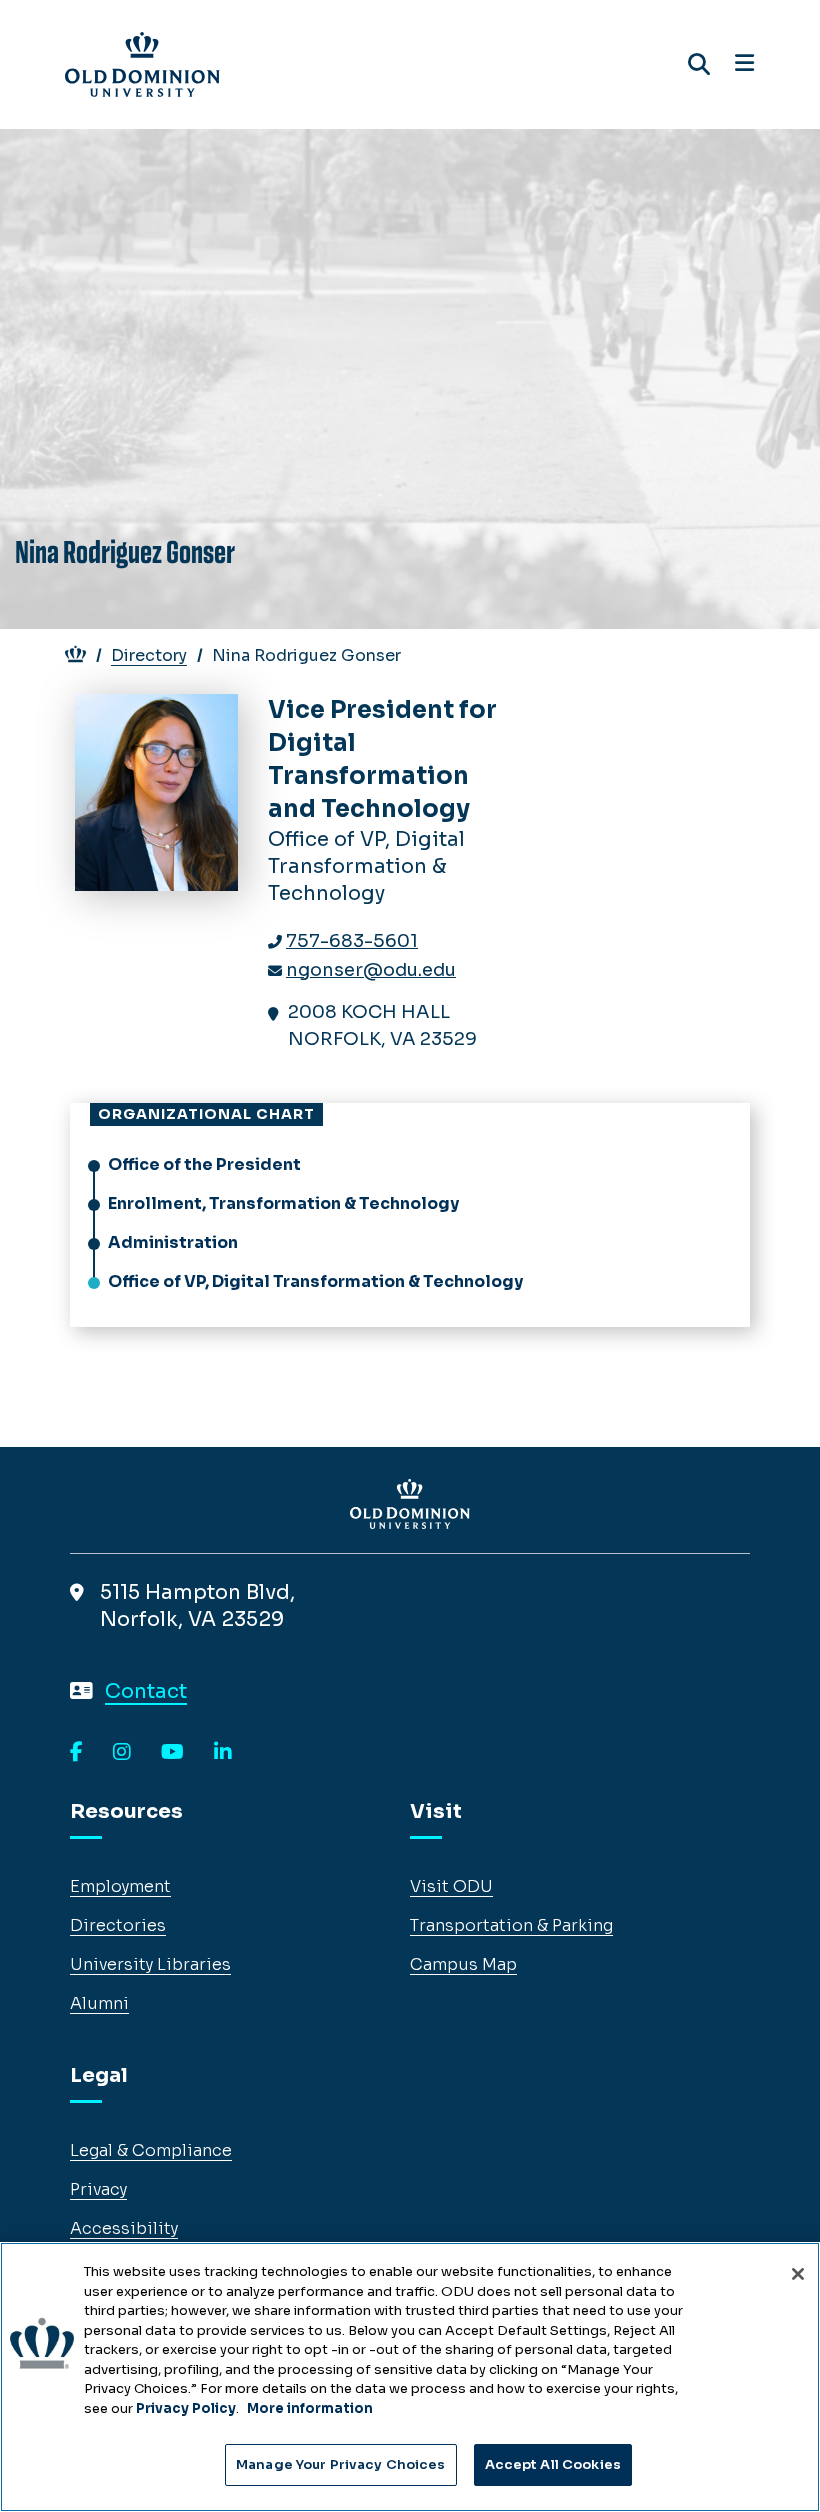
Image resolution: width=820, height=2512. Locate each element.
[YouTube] (172, 1753)
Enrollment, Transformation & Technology (283, 1203)
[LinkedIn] (223, 1753)
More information (310, 2408)
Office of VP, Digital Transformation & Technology (315, 1281)
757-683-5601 (352, 941)
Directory (149, 655)
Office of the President (204, 1164)
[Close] (798, 2274)
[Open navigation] (744, 64)
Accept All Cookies (553, 2464)
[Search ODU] (699, 64)
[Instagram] (122, 1753)
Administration (173, 1242)
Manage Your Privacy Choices (341, 2464)
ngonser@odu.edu (371, 970)
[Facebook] (76, 1753)
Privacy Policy (186, 2408)
